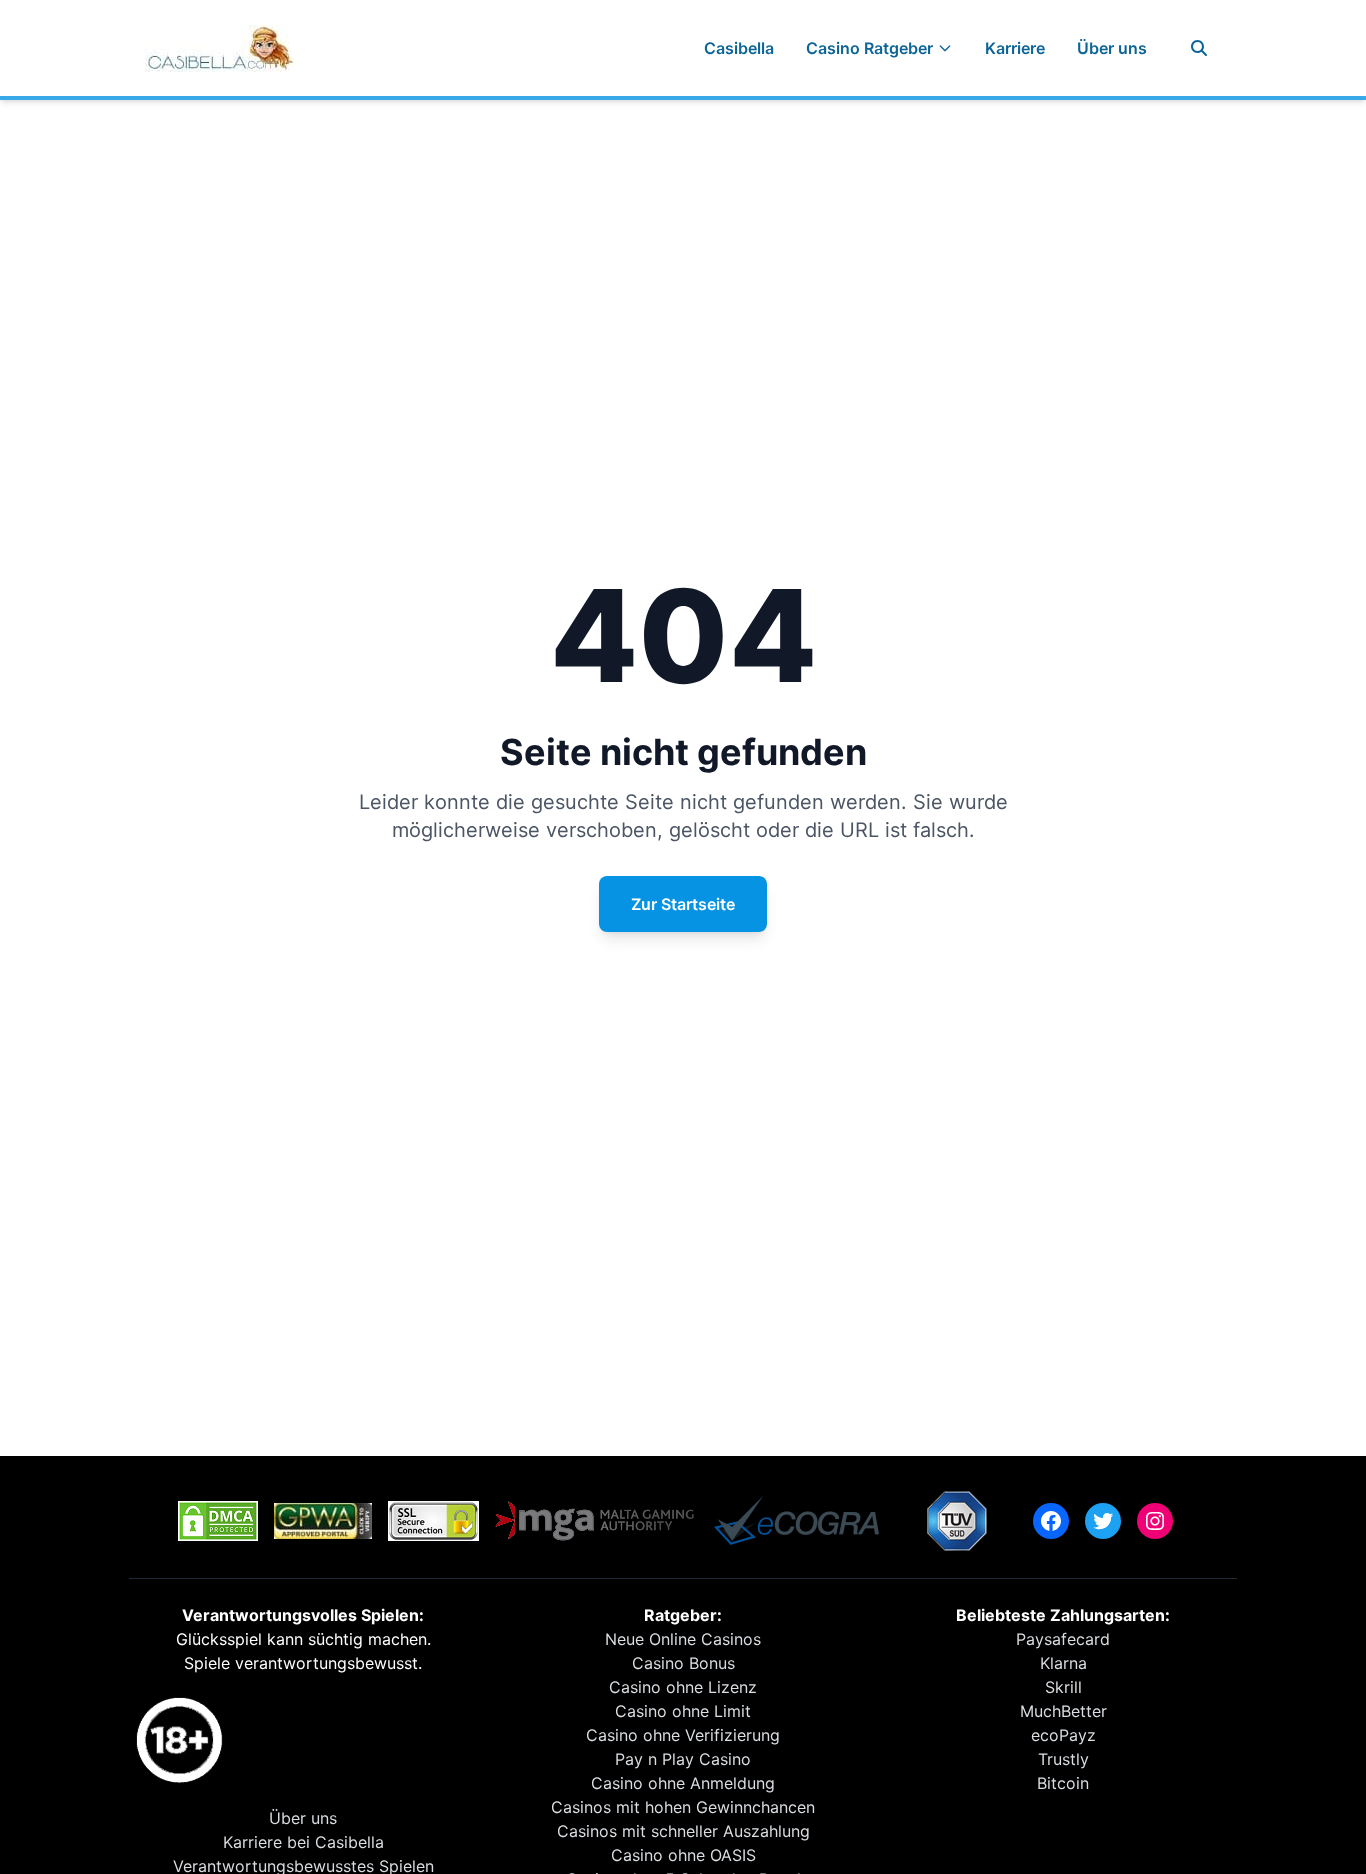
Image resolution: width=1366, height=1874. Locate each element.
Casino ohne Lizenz (683, 1687)
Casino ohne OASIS (683, 1855)
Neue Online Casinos (683, 1639)
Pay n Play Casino (683, 1759)
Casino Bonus (683, 1663)
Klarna (1063, 1663)
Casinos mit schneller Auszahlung (683, 1831)
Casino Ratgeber (869, 48)
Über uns (1112, 48)
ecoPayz (1063, 1735)
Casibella (739, 48)
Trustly (1063, 1759)
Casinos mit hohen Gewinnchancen (683, 1807)
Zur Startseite (683, 904)
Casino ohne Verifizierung (683, 1735)
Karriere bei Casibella (303, 1842)
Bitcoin (1063, 1783)
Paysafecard (1063, 1639)
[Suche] (1199, 48)
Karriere (1015, 48)
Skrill (1063, 1687)
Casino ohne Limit (683, 1711)
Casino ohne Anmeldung (683, 1783)
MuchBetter (1063, 1711)
